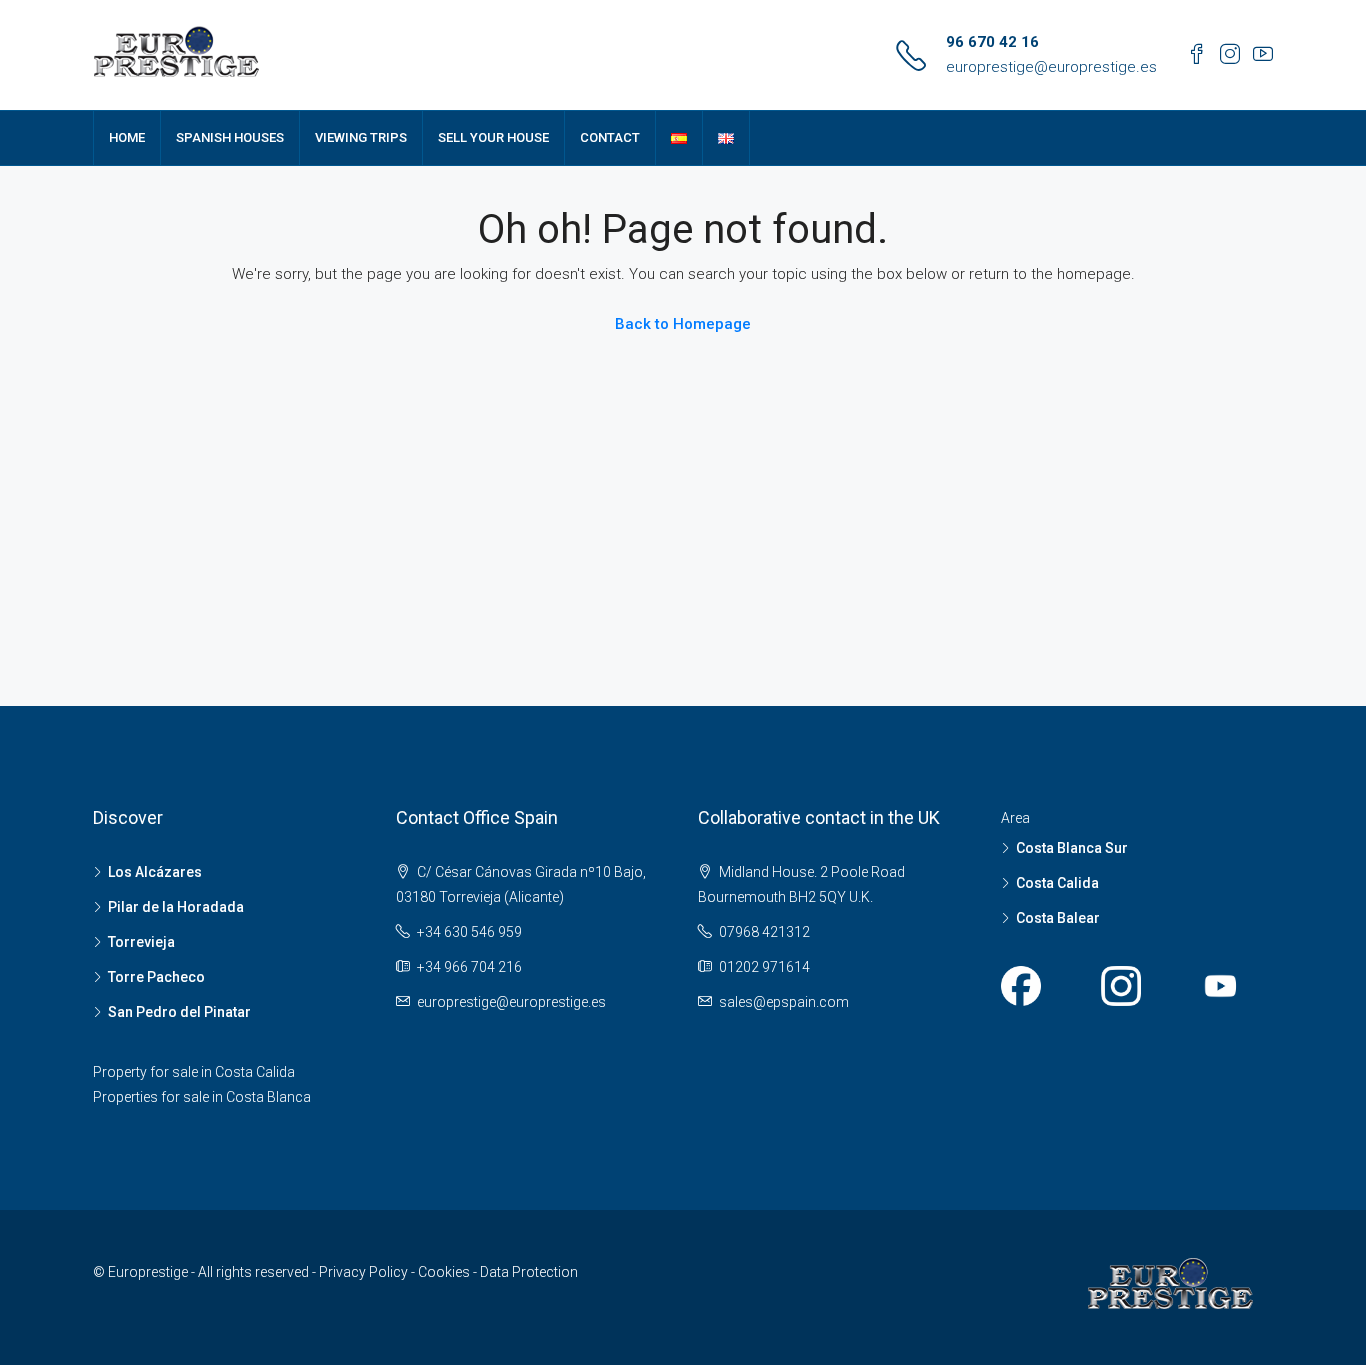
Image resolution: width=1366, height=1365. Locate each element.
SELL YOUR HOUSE (493, 137)
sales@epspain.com (784, 1002)
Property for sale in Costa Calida (194, 1072)
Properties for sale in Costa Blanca (202, 1097)
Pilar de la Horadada (176, 907)
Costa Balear (1058, 918)
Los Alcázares (155, 872)
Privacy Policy (365, 1272)
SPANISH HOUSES (230, 137)
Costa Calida (1057, 883)
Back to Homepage (683, 324)
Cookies (445, 1272)
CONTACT (610, 137)
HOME (127, 137)
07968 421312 (764, 932)
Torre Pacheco (156, 977)
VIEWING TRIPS (361, 137)
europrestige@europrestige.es (1051, 67)
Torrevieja (141, 942)
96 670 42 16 (992, 42)
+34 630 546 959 (469, 932)
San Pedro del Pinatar (179, 1012)
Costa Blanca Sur (1072, 848)
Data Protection (529, 1272)
